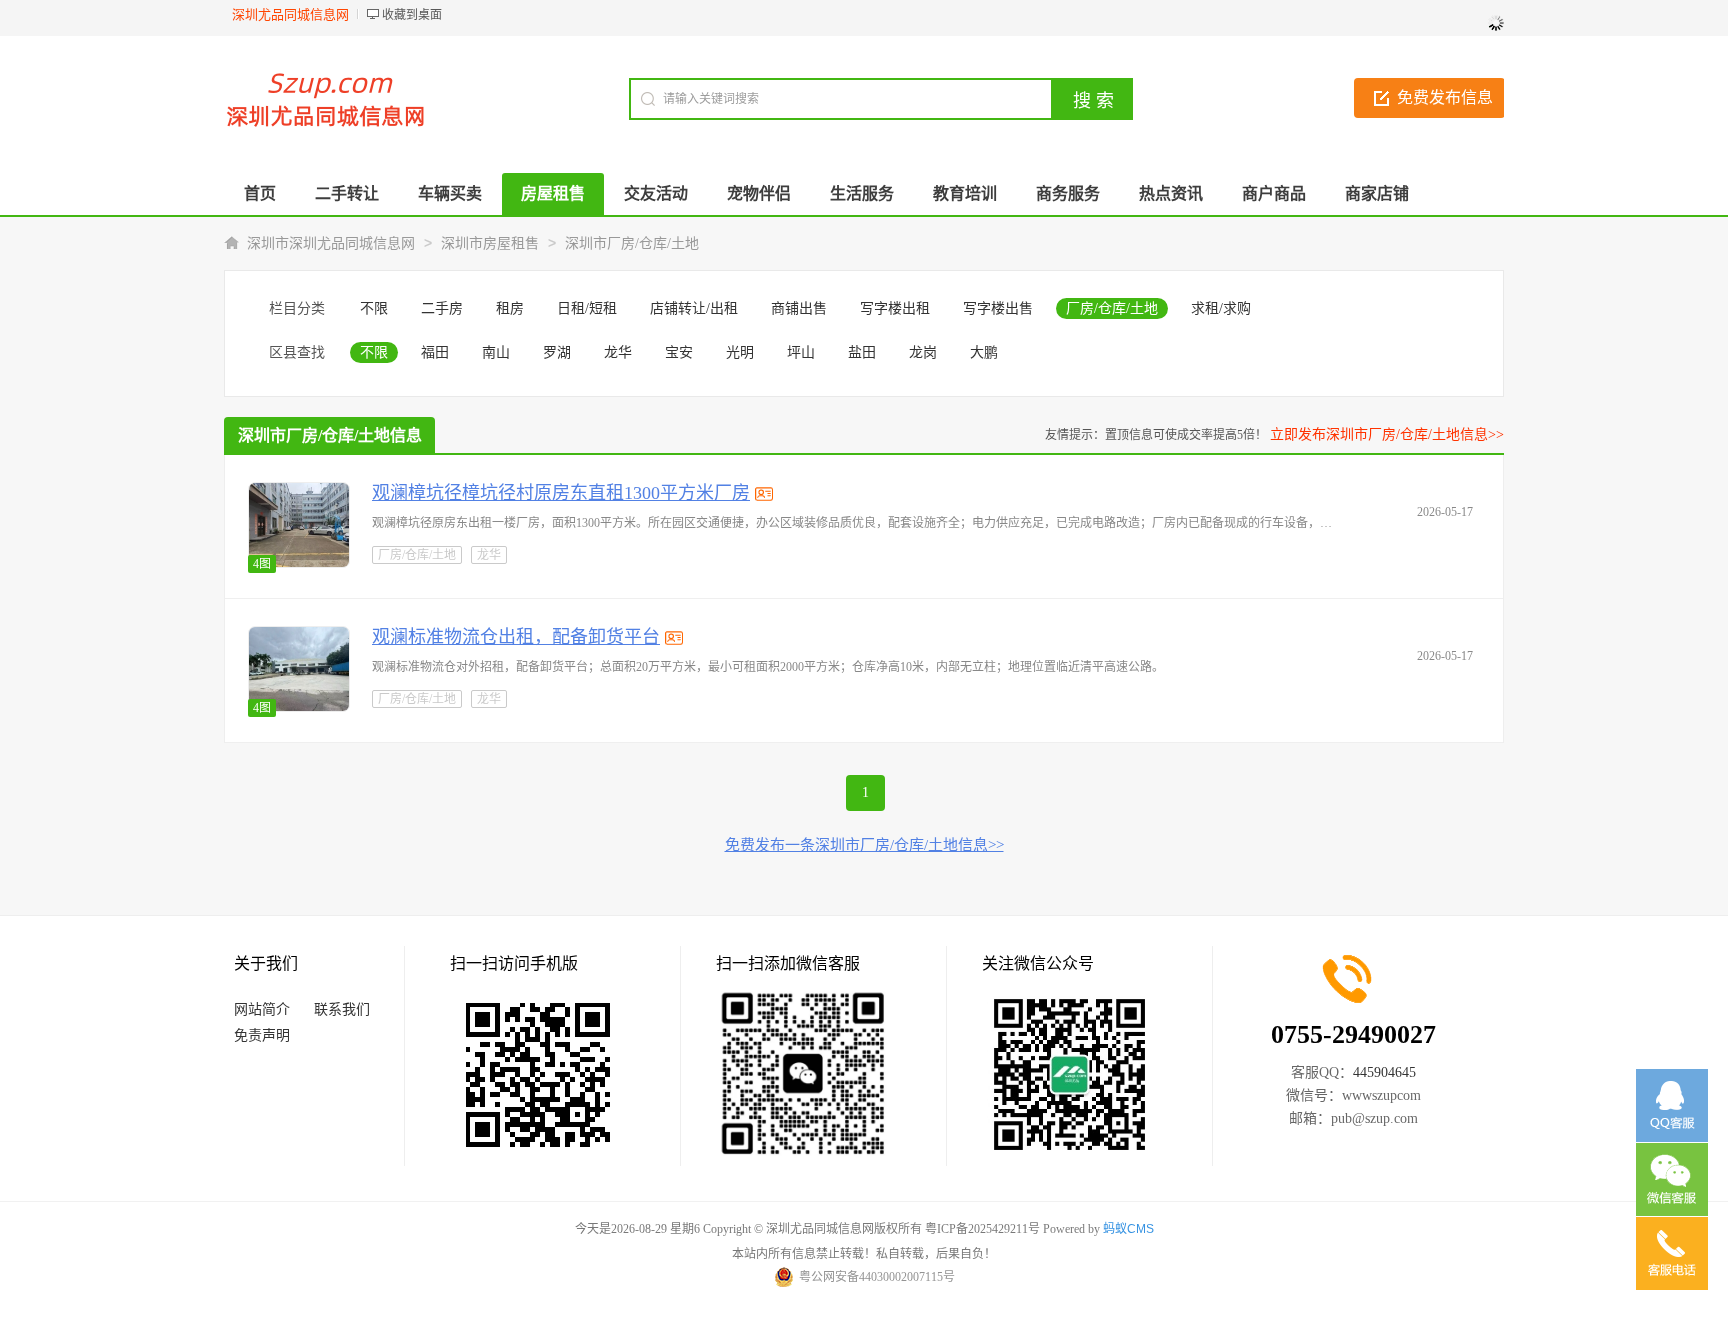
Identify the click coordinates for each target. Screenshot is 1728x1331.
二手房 (442, 308)
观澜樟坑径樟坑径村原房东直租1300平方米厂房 (561, 493)
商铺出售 (799, 308)
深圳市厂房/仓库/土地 (632, 243)
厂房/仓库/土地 (1112, 308)
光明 (740, 352)
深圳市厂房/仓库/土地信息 (330, 435)
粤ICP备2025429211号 (982, 1229)
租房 (510, 308)
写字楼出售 (998, 308)
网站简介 (262, 1009)
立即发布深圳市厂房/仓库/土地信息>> (1387, 434)
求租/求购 (1221, 308)
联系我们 (342, 1009)
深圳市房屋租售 (490, 243)
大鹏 (984, 352)
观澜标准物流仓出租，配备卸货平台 (516, 637)
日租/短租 (587, 308)
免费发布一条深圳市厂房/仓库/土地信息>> (864, 845)
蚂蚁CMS (1128, 1229)
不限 (374, 308)
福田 (435, 352)
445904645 (1384, 1072)
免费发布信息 (1445, 97)
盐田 (862, 352)
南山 (496, 352)
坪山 (801, 352)
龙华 (618, 352)
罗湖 (557, 352)
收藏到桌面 (412, 15)
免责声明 (262, 1035)
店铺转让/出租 (694, 308)
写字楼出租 (895, 308)
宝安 (679, 352)
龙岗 (923, 352)
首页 (260, 193)
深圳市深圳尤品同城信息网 (331, 243)
